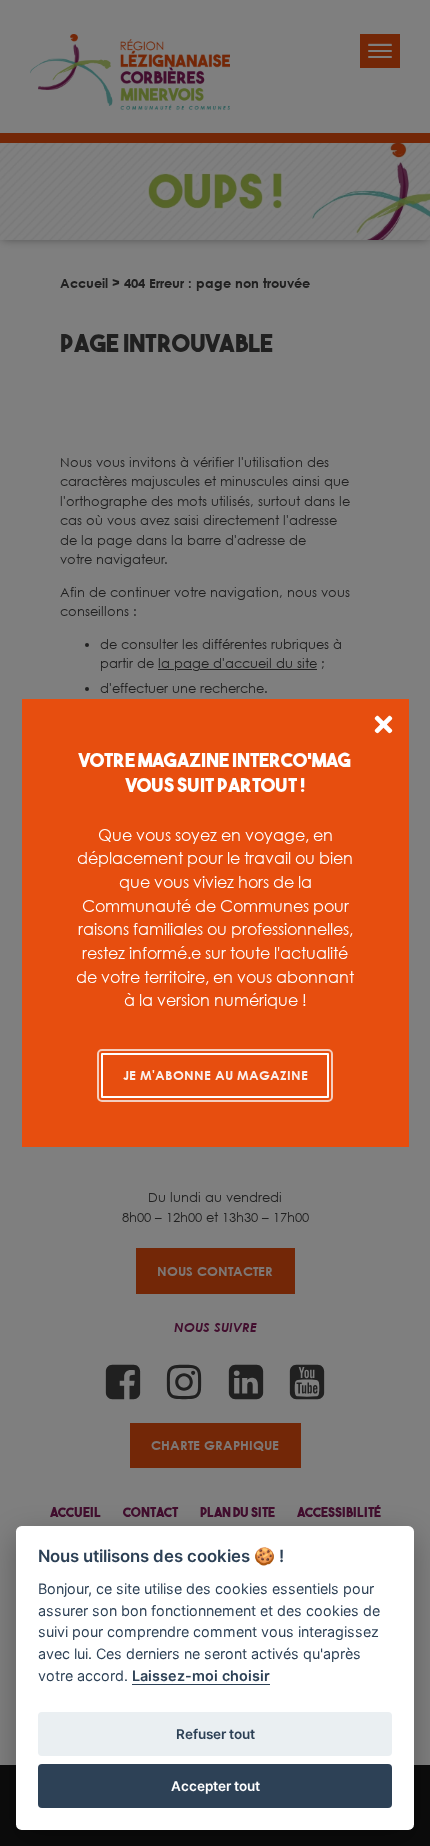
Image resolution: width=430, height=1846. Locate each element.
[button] (383, 727)
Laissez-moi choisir (201, 1675)
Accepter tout (215, 1786)
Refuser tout (215, 1734)
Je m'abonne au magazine (215, 1075)
